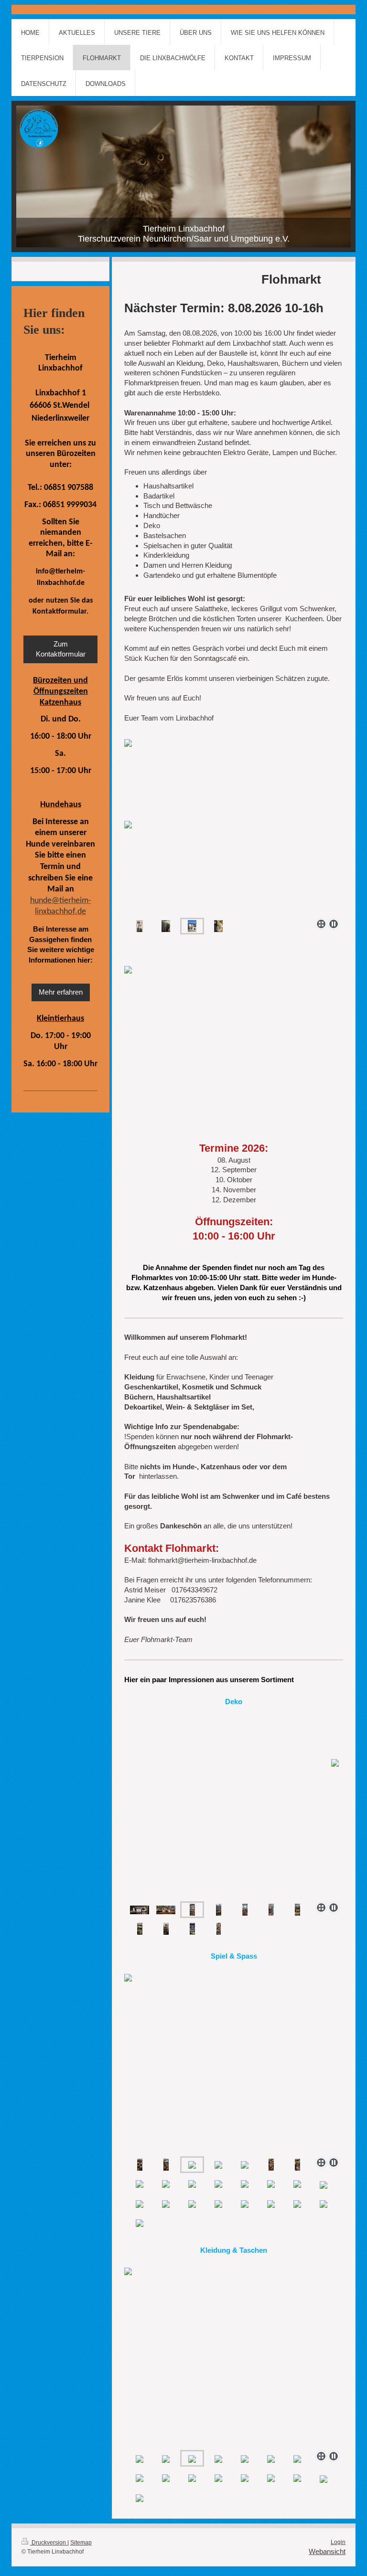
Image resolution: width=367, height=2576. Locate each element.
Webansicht (327, 2551)
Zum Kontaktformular (61, 649)
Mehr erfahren (61, 992)
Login (338, 2542)
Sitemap (81, 2543)
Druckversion (49, 2543)
